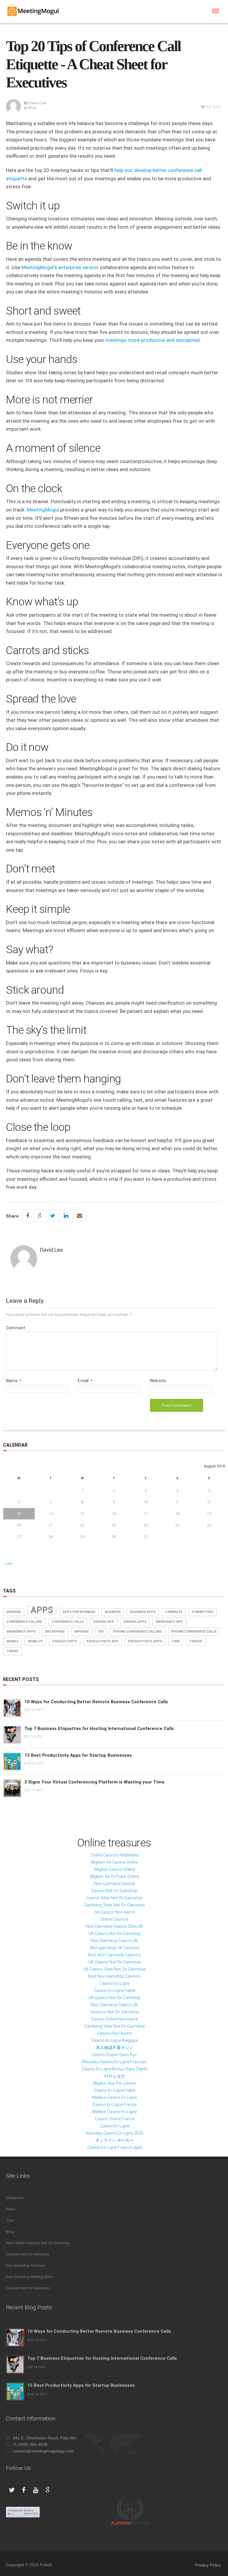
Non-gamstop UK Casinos (115, 1948)
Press (11, 2209)
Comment (16, 1328)
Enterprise (15, 2198)
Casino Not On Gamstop (114, 1891)
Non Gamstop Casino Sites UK (114, 1926)
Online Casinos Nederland (115, 1855)
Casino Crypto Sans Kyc (114, 2055)
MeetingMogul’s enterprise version (60, 267)
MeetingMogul (43, 510)
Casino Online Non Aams (115, 2019)
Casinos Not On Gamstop (114, 2012)
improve (81, 1632)
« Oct (8, 1564)
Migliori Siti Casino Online (115, 1862)
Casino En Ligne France (114, 2105)
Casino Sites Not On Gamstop (114, 1898)
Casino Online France (115, 2119)
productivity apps (145, 1641)
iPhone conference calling (137, 1632)
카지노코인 (115, 2076)
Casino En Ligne (115, 1983)
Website (158, 1381)
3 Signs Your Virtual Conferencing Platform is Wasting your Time (94, 1782)
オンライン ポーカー (114, 2140)
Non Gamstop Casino (115, 1884)
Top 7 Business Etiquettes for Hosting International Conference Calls (99, 1729)
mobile (12, 1641)
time (176, 1641)
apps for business (79, 1612)
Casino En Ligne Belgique (115, 2040)
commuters (202, 1612)
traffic (196, 1641)
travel (13, 1651)
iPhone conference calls (194, 1632)
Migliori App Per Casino (115, 2083)
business (113, 1612)
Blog (32, 108)
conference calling (24, 1622)
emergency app (169, 1622)
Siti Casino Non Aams (115, 1912)
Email (85, 1381)
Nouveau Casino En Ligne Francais (114, 2062)
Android (14, 1612)
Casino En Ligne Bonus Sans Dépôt (114, 2069)
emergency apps (21, 1632)
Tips (10, 2220)
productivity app (102, 1641)
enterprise (55, 1632)
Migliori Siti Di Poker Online (114, 1876)
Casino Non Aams (115, 2033)
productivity (65, 1641)
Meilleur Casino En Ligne (114, 2097)
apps (42, 1610)
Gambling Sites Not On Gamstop (114, 1905)
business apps (143, 1612)
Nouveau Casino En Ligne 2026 (114, 2133)
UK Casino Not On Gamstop (115, 1933)
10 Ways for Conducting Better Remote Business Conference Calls (96, 1702)
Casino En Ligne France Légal (114, 2147)
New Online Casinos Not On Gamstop (38, 2243)
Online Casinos (114, 1919)
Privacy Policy (208, 2565)
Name (14, 1381)
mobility (35, 1641)
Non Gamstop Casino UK (114, 1941)
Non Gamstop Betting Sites (29, 2277)
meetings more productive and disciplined (153, 340)
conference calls (68, 1622)
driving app (104, 1622)
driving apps (135, 1622)
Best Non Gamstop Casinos (114, 1955)
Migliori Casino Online (115, 1869)
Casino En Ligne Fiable (115, 1991)
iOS (101, 1632)
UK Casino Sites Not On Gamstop (115, 1969)
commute (174, 1612)
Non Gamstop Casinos (25, 2265)
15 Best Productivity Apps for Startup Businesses (78, 1755)
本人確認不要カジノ (115, 2048)
